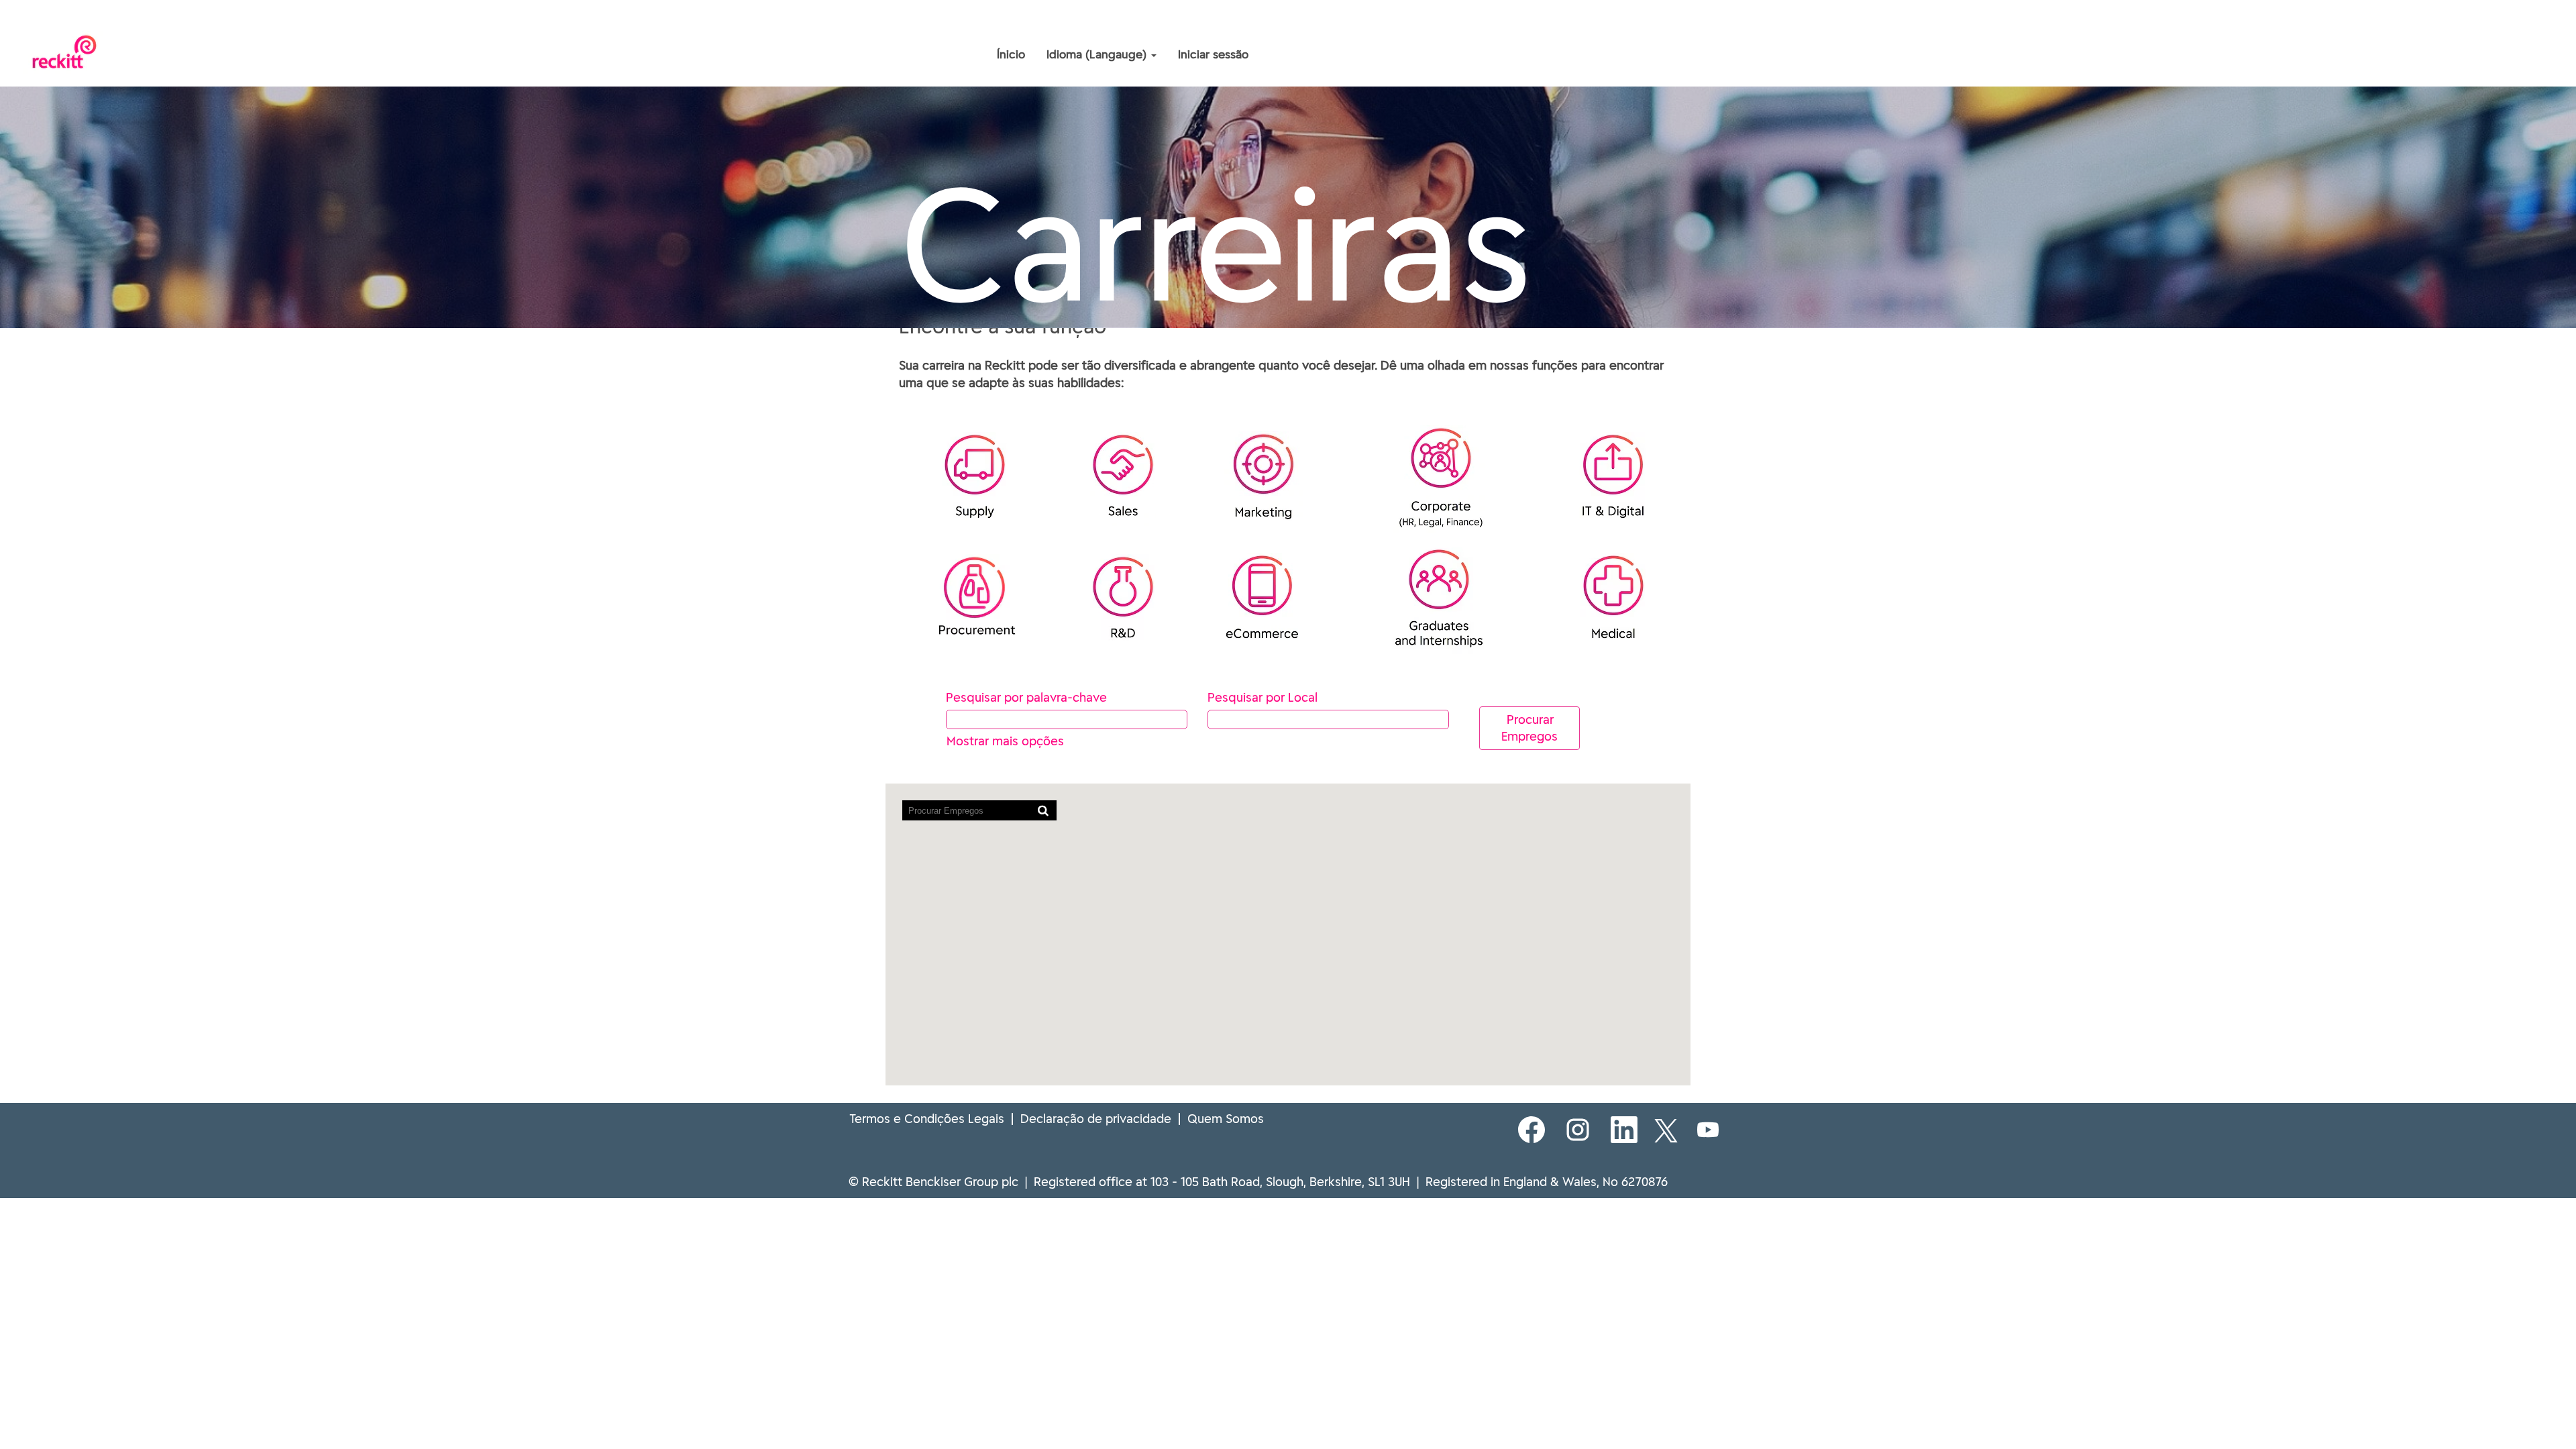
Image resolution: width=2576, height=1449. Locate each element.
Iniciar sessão (1213, 54)
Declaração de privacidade (1096, 1119)
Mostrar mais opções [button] (1005, 741)
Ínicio (1011, 54)
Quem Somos (1226, 1119)
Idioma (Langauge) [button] (1098, 54)
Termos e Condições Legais (927, 1119)
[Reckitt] (896, 25)
